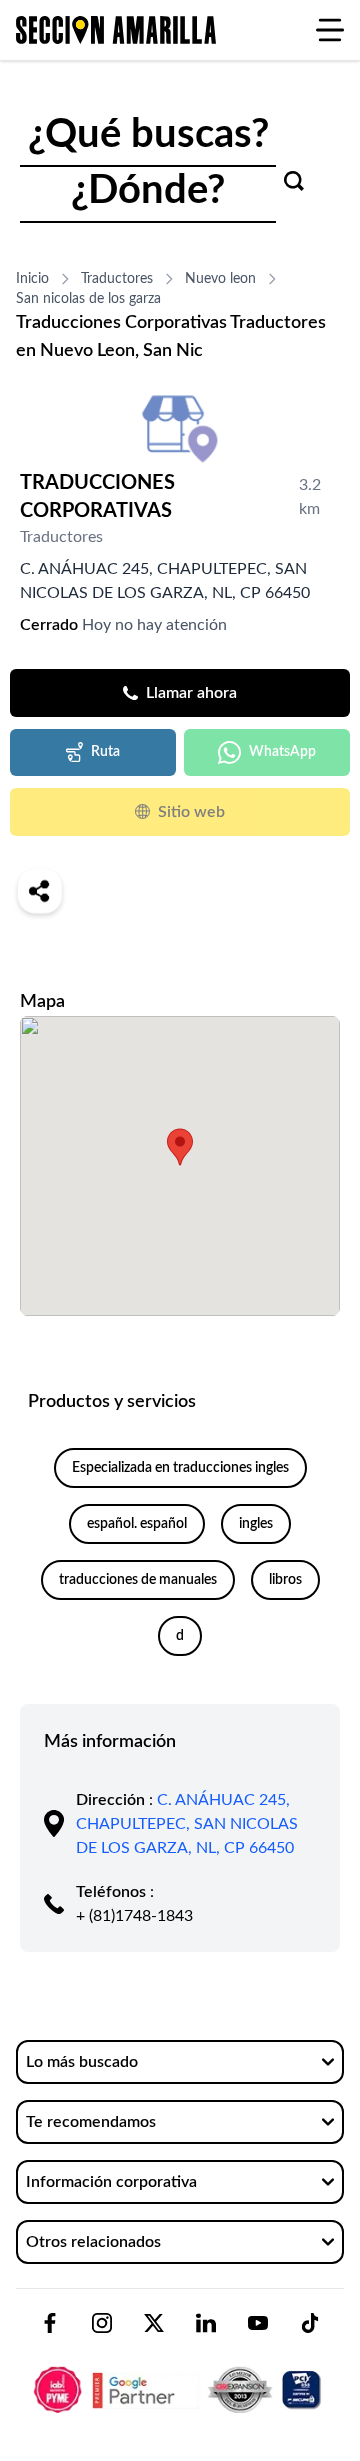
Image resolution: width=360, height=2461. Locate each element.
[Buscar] (294, 181)
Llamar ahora (191, 693)
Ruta (105, 752)
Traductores (117, 279)
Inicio (32, 279)
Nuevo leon (220, 279)
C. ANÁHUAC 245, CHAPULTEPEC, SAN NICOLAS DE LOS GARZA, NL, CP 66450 (187, 1824)
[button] (180, 1147)
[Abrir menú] (330, 30)
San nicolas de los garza (88, 299)
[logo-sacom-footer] (180, 2373)
